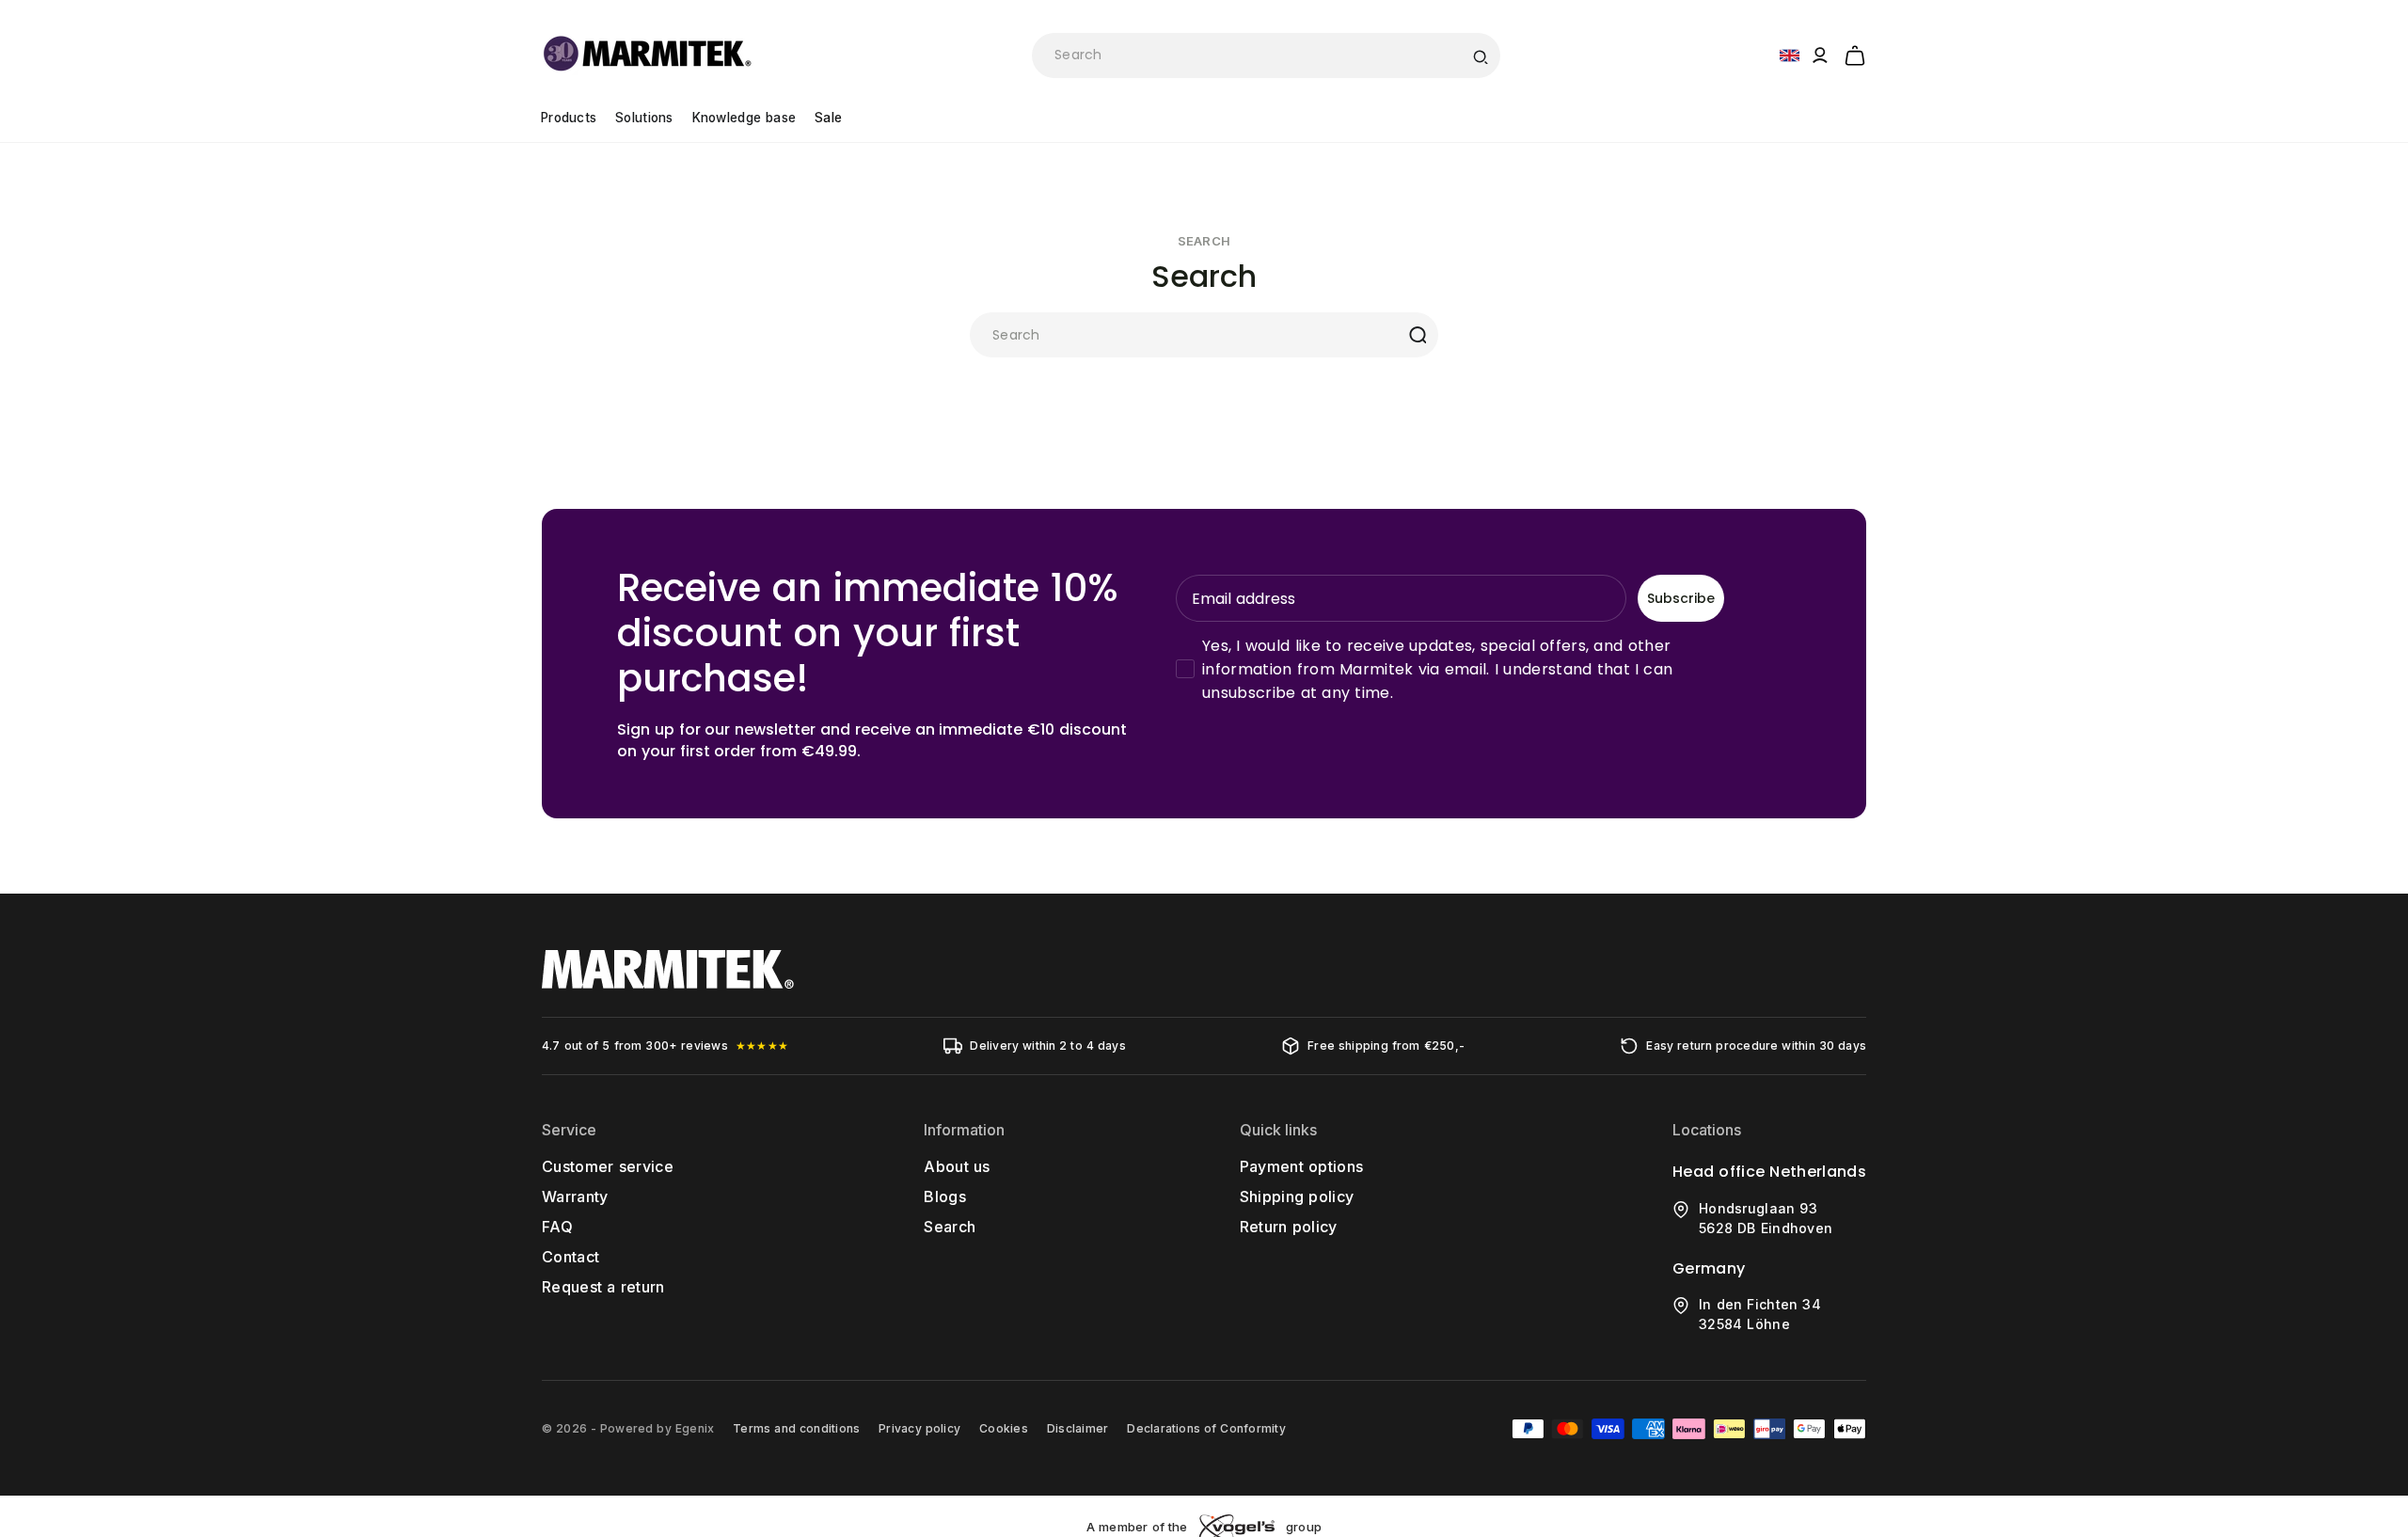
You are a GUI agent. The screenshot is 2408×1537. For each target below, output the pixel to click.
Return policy (1289, 1227)
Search (950, 1227)
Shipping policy (1297, 1196)
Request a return (603, 1287)
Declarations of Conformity (1206, 1428)
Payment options (1302, 1166)
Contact (570, 1257)
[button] (1855, 53)
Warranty (575, 1196)
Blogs (945, 1196)
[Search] (1480, 55)
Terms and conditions (796, 1428)
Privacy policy (919, 1428)
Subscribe (1681, 598)
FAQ (557, 1227)
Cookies (1004, 1428)
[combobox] (1266, 55)
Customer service (608, 1166)
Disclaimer (1077, 1428)
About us (957, 1166)
